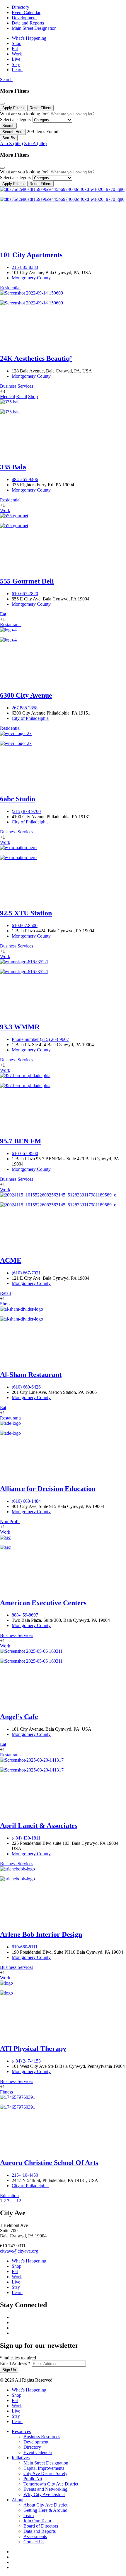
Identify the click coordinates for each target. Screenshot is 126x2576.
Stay (16, 64)
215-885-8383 (25, 267)
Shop (17, 43)
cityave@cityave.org (19, 2251)
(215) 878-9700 (26, 811)
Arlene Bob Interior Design (41, 1934)
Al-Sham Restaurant (31, 1375)
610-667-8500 (25, 1153)
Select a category (16, 120)
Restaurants (11, 625)
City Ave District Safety (45, 2473)
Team (29, 2515)
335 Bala (13, 467)
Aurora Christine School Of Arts (49, 2163)
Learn (17, 70)
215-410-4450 (25, 2175)
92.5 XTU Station (26, 913)
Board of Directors (41, 2526)
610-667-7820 (25, 594)
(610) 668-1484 (26, 1501)
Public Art (33, 2479)
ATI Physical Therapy (33, 2049)
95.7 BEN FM (21, 1141)
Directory (21, 7)
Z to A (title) (35, 143)
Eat (15, 49)
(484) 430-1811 (26, 1838)
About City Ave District (45, 2505)
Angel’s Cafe (19, 1717)
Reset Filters (40, 108)
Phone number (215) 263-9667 (40, 1039)
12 (19, 2201)
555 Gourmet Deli (27, 581)
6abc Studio (18, 799)
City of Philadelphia (30, 718)
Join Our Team (37, 2521)
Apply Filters (13, 108)
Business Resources (42, 2437)
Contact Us (34, 2542)
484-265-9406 (25, 479)
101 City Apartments (31, 255)
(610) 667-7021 (26, 1273)
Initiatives (21, 2458)
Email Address (15, 2363)
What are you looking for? (24, 114)
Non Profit (10, 1522)
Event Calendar (26, 12)
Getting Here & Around (45, 2510)
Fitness (6, 2092)
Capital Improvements (44, 2468)
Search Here (13, 132)
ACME (11, 1260)
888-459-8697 (25, 1615)
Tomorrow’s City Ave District (51, 2484)
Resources (21, 2431)
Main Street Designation (34, 28)
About (18, 2500)
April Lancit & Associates (39, 1826)
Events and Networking (45, 2489)
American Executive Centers (43, 1603)
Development (24, 18)
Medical (7, 397)
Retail (22, 397)
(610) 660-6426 (26, 1387)
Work (17, 54)
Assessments (35, 2536)
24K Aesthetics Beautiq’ (36, 358)
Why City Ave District (44, 2494)
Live (16, 59)
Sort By (9, 138)
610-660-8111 (25, 1947)
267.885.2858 (25, 708)
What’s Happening (29, 38)
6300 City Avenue (26, 695)
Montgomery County (31, 278)
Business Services (17, 386)
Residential (10, 288)
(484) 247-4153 (26, 2061)
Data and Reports (28, 23)
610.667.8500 (25, 925)
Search (6, 80)
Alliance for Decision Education (48, 1489)
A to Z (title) (11, 143)
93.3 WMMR (20, 1027)
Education (9, 2196)
